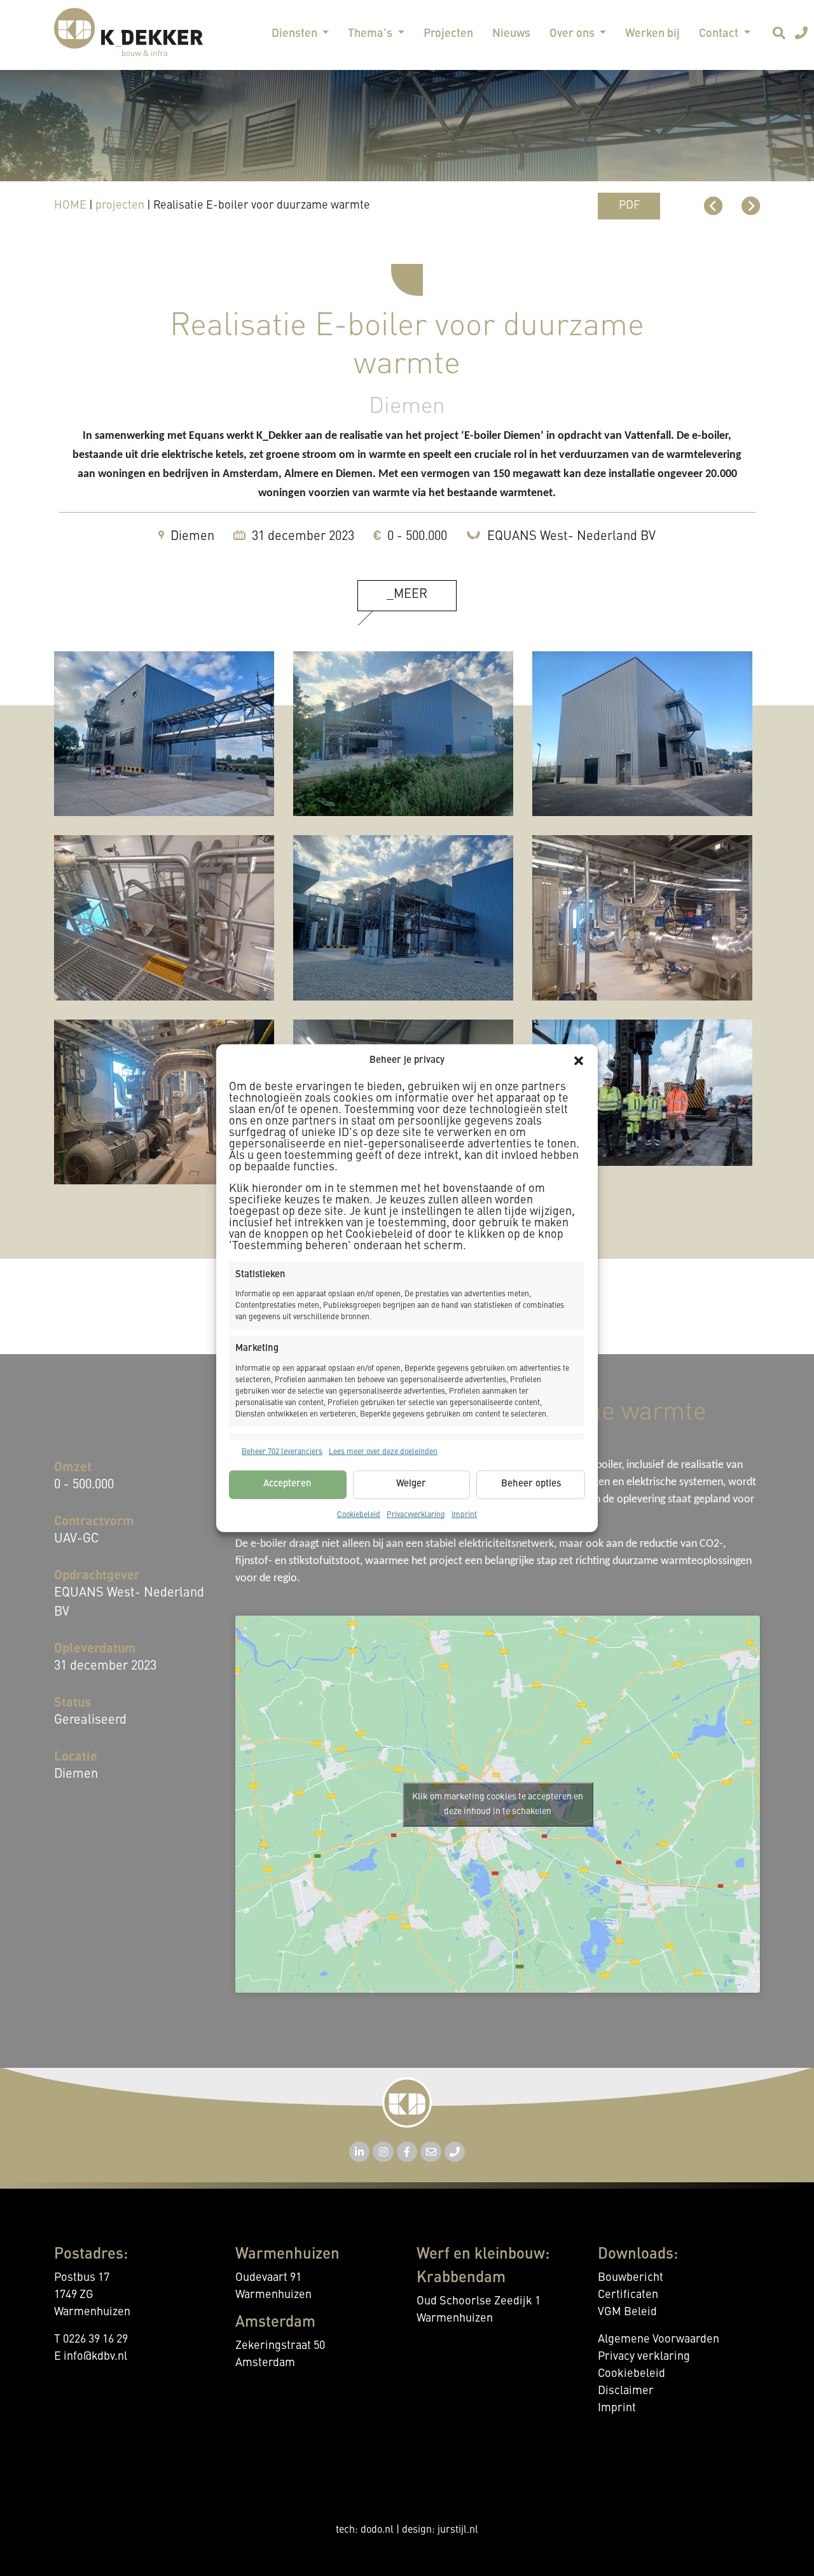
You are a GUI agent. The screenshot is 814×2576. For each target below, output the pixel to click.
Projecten (448, 34)
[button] (579, 1061)
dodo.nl (377, 2530)
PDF (629, 205)
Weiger (411, 1484)
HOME (70, 205)
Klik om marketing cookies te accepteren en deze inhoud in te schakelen (498, 1804)
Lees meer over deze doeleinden (383, 1451)
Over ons (573, 34)
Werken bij (652, 34)
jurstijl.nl (458, 2530)
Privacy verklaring (644, 2357)
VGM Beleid (627, 2312)
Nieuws (511, 34)
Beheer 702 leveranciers (282, 1451)
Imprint (464, 1514)
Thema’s (371, 34)
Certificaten (628, 2295)
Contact (720, 34)
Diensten (296, 34)
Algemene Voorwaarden (659, 2339)
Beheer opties (531, 1484)
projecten (120, 205)
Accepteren (287, 1484)
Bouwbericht (631, 2278)
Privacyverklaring (416, 1514)
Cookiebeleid (359, 1514)
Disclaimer (626, 2391)
